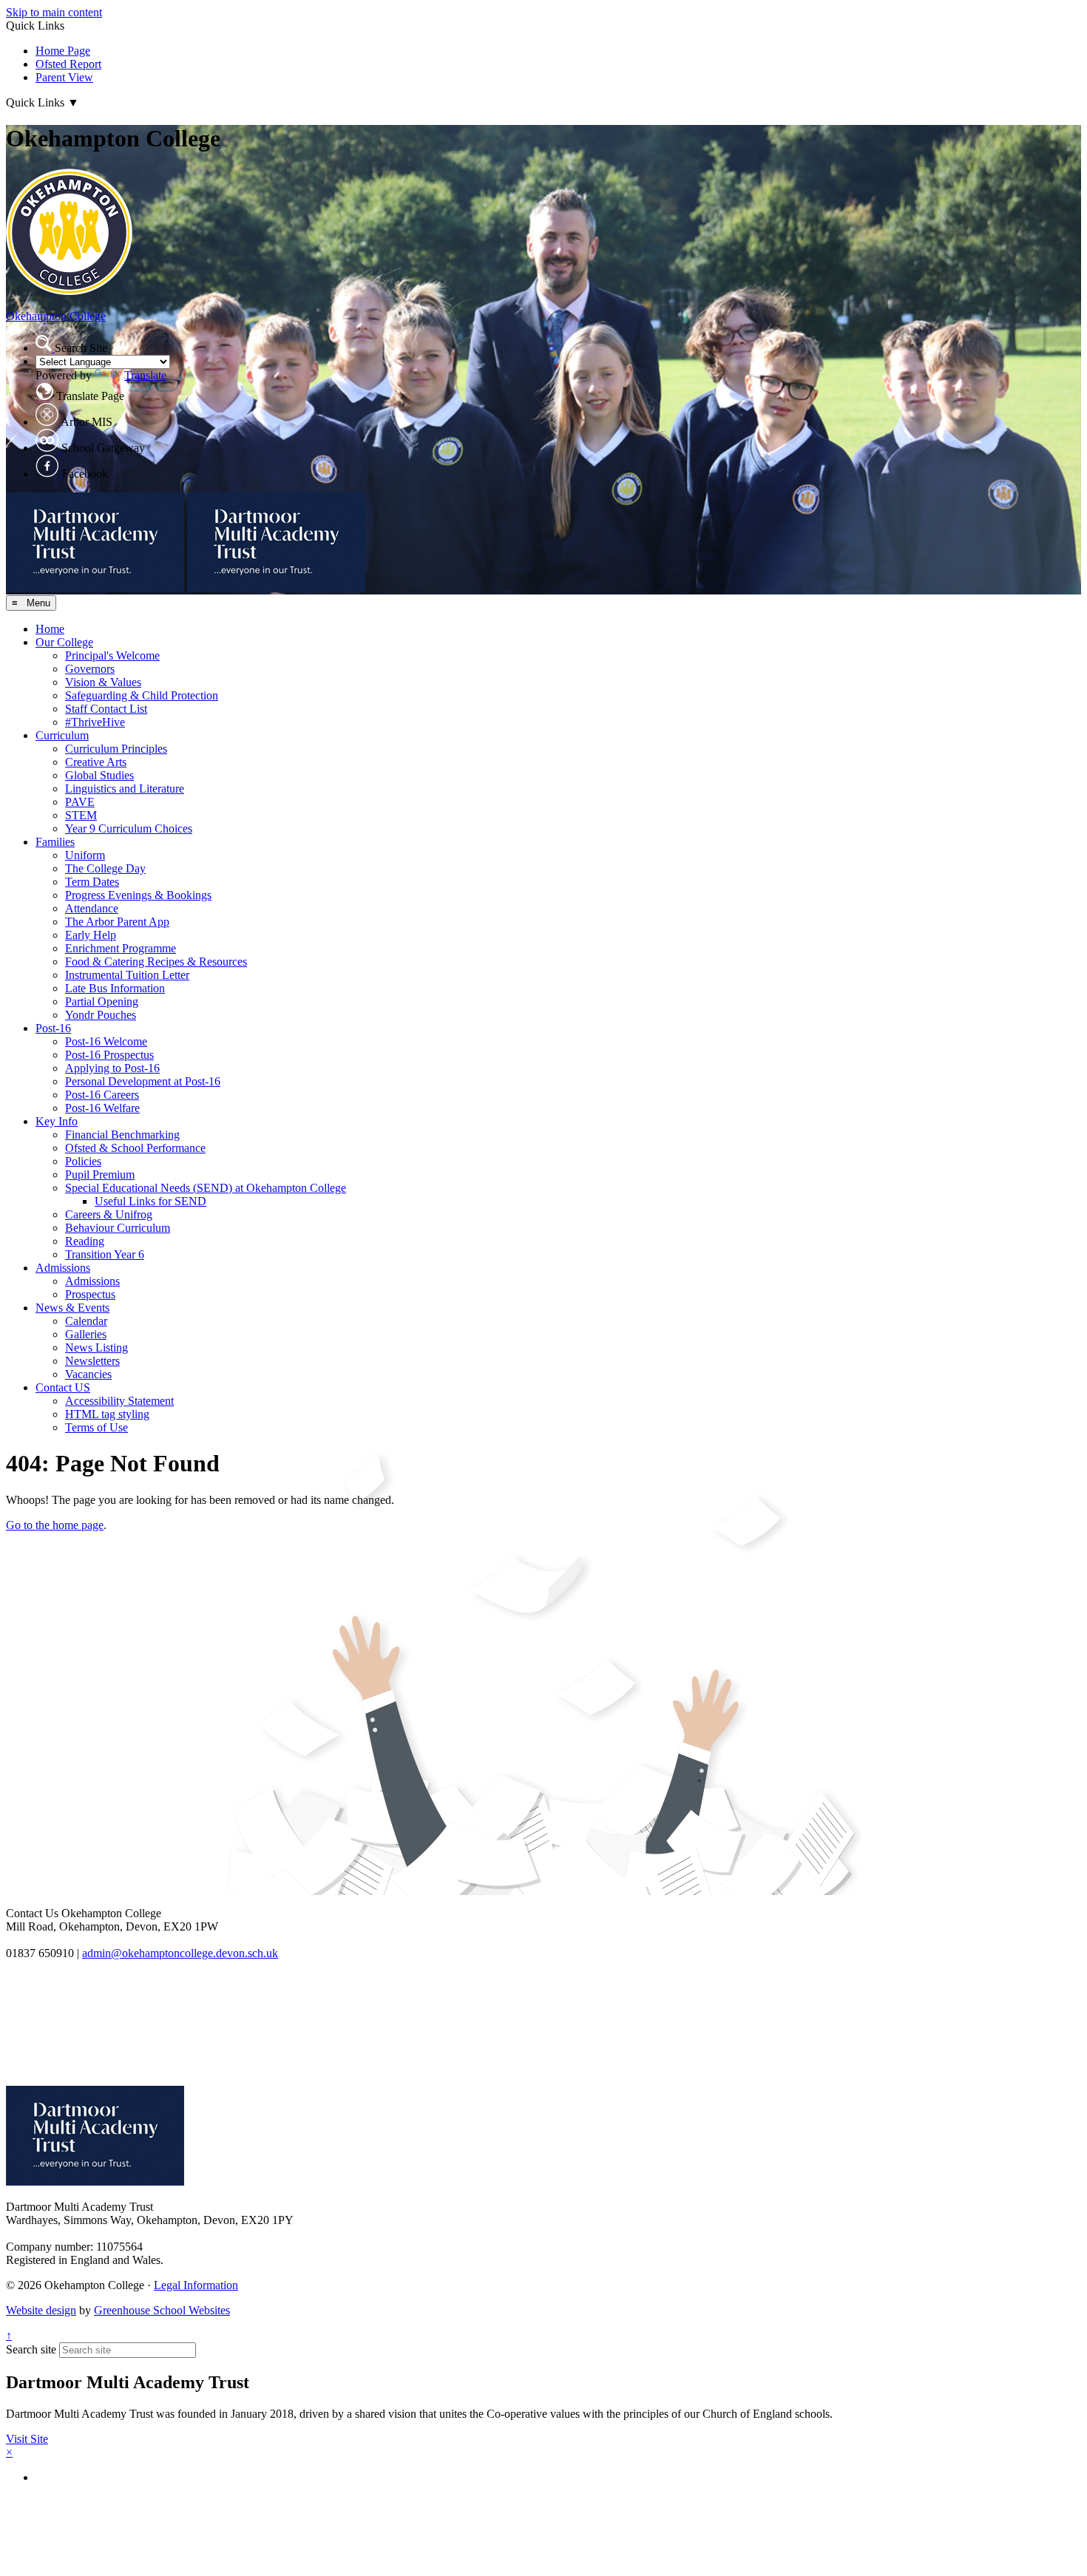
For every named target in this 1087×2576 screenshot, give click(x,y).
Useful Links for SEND (150, 1201)
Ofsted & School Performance (135, 1148)
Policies (83, 1161)
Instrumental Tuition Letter (127, 975)
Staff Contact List (106, 709)
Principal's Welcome (112, 655)
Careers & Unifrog (109, 1214)
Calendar (86, 1321)
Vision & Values (103, 682)
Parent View (64, 77)
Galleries (86, 1334)
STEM (81, 815)
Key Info (57, 1121)
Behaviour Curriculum (118, 1228)
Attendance (92, 908)
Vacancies (88, 1374)
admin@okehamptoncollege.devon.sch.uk (180, 1953)
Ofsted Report (68, 64)
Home (50, 629)
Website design (41, 2310)
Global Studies (99, 775)
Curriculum (62, 735)
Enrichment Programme (121, 948)
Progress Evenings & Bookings (138, 895)
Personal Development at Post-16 (143, 1081)
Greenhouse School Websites (162, 2310)
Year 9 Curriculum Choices (129, 828)
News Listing (96, 1348)
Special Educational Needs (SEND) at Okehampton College (206, 1188)
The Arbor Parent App (117, 922)
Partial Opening (102, 1001)
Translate (145, 375)
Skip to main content (54, 12)
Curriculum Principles (116, 749)
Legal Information (196, 2285)
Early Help (91, 935)
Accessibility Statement (119, 1401)
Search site (31, 2349)
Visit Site (27, 2439)
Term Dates (92, 882)
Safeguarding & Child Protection (142, 695)
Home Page (63, 51)
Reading (85, 1241)
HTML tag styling (107, 1414)
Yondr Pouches (101, 1015)
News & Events (72, 1308)
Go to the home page (55, 1525)
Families (55, 842)
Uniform (85, 855)
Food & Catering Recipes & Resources (156, 962)
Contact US (63, 1387)
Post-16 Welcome (106, 1041)
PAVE (80, 802)
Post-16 (53, 1028)
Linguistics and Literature (125, 789)
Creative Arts (96, 762)
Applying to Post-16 (112, 1068)
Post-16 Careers (102, 1095)
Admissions (63, 1268)
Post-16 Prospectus (109, 1055)
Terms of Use (96, 1427)
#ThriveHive (95, 722)
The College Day (105, 868)
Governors (90, 669)
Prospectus (90, 1294)
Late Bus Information (115, 988)
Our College (64, 642)
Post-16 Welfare (102, 1108)
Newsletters (92, 1361)
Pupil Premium (100, 1175)
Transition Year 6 (105, 1254)
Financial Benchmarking (122, 1135)
